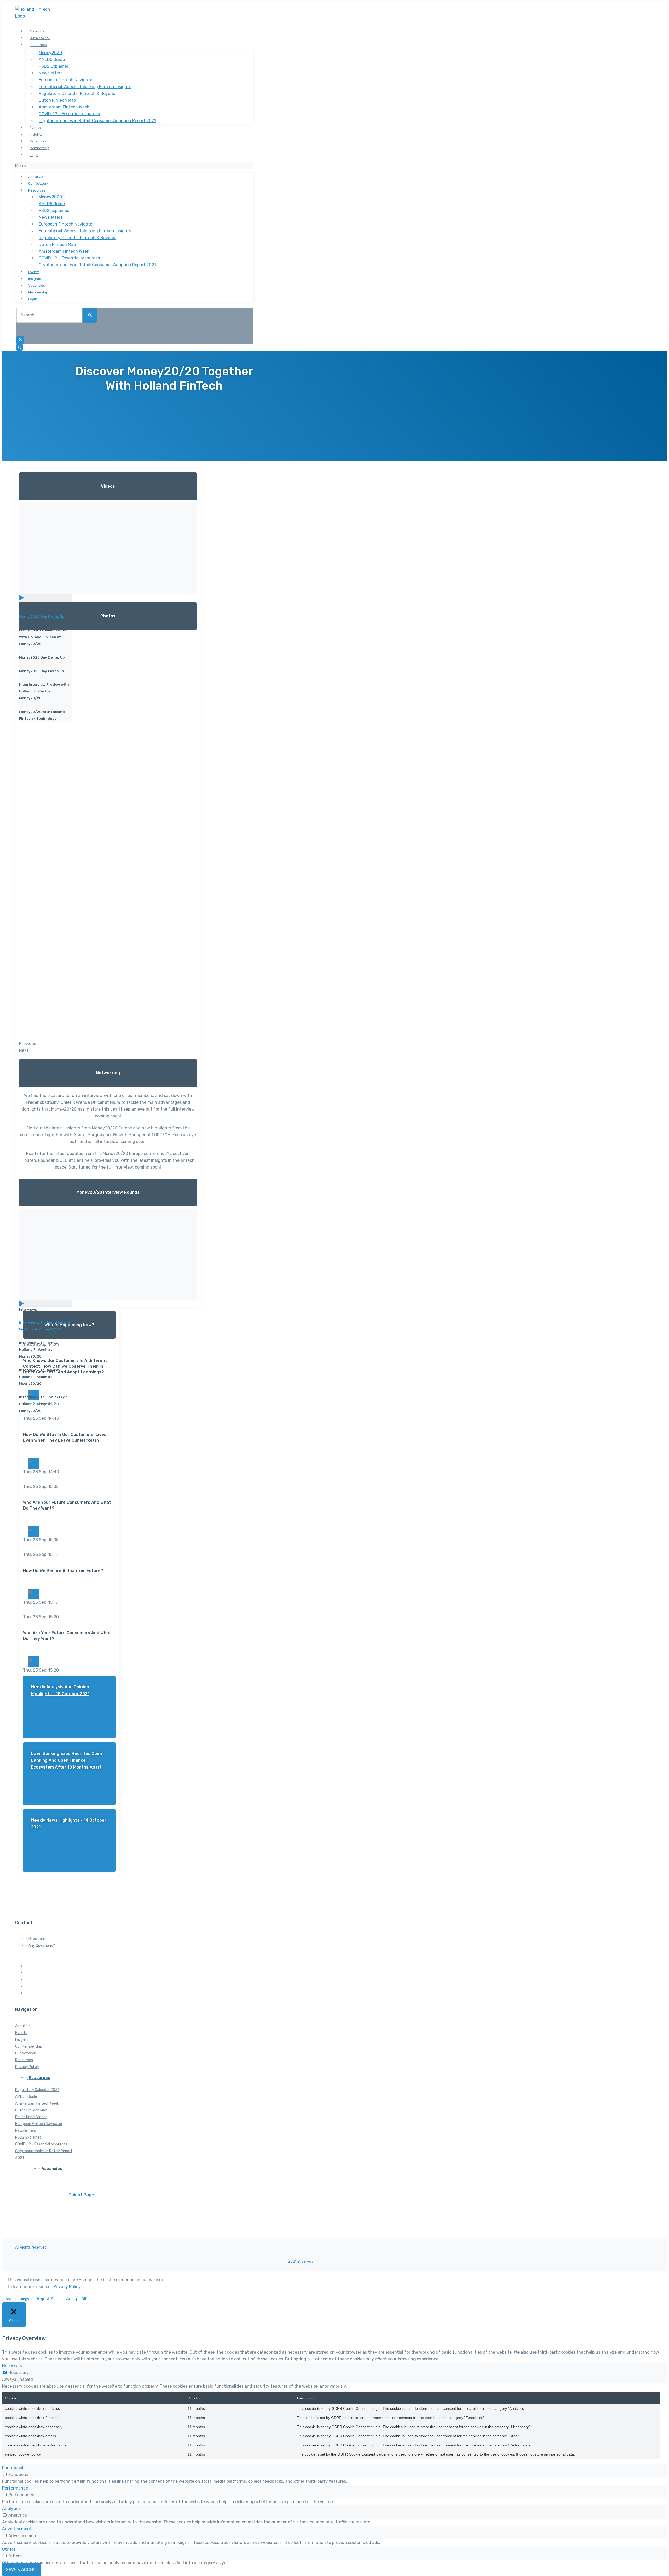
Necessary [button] (12, 2366)
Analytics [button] (11, 2508)
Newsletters (51, 73)
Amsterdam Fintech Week (64, 107)
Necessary (19, 2373)
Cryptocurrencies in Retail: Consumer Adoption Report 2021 (97, 121)
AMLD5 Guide (52, 59)
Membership (39, 148)
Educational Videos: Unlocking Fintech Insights (85, 87)
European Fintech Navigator (66, 80)
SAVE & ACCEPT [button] (22, 2570)
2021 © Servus (301, 2262)
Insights (36, 134)
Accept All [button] (76, 2299)
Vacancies (38, 141)
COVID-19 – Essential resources (69, 114)
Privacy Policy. (67, 2287)
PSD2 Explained (54, 66)
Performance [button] (15, 2488)
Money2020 (50, 53)
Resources (38, 45)
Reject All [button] (46, 2299)
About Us (37, 31)
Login (34, 155)
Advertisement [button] (17, 2529)
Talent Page (81, 2195)
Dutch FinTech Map (57, 100)
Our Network (40, 38)
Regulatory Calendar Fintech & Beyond (77, 93)
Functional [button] (13, 2468)
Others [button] (9, 2549)
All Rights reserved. (31, 2247)
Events (35, 128)
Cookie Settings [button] (16, 2299)
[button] (134, 166)
